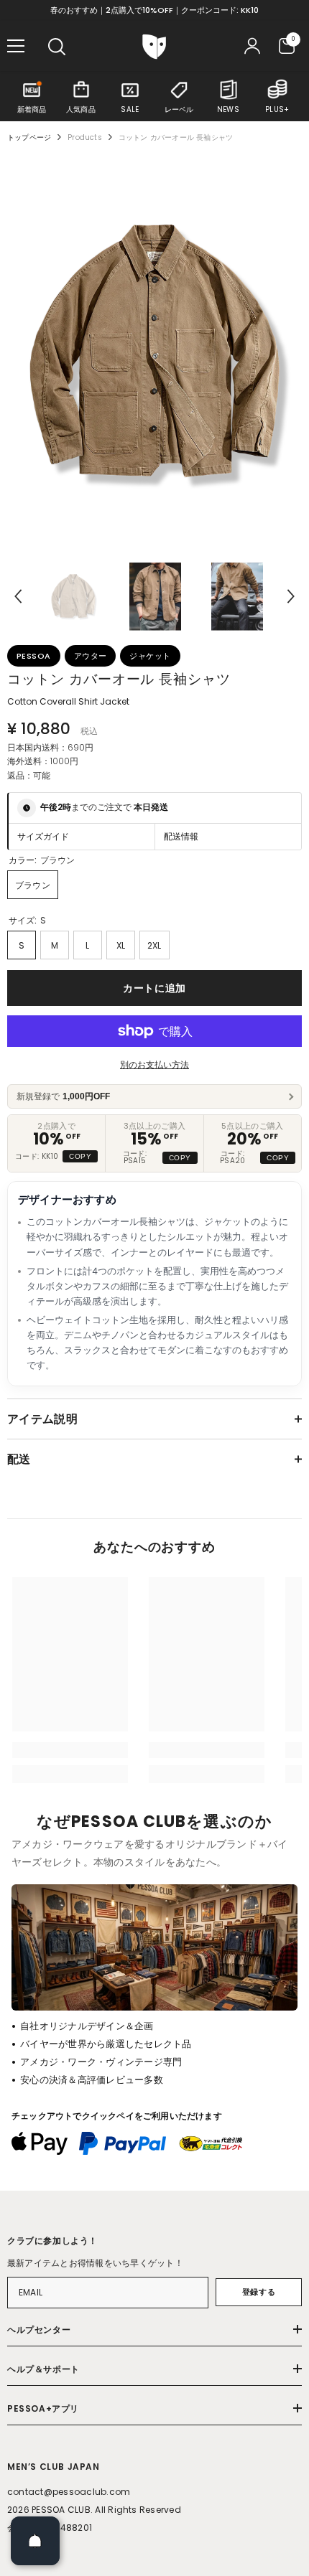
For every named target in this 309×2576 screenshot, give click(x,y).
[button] (18, 596)
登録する (259, 2292)
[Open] (35, 2541)
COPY (80, 1156)
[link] (70, 1750)
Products (85, 137)
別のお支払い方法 (154, 1064)
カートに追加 (154, 988)
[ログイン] (252, 46)
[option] (154, 352)
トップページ (29, 137)
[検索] (57, 47)
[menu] (16, 46)
